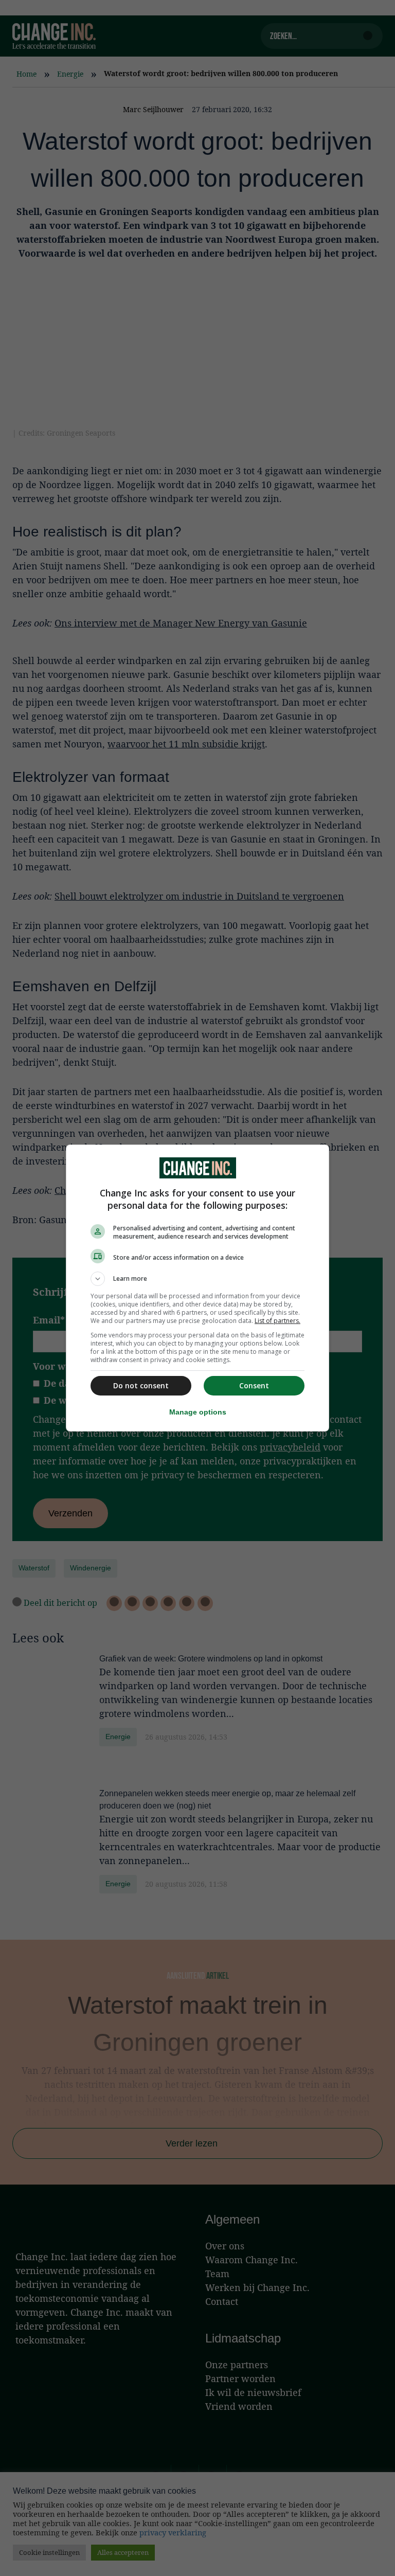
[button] (197, 1279)
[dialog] (197, 1288)
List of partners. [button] (277, 1321)
